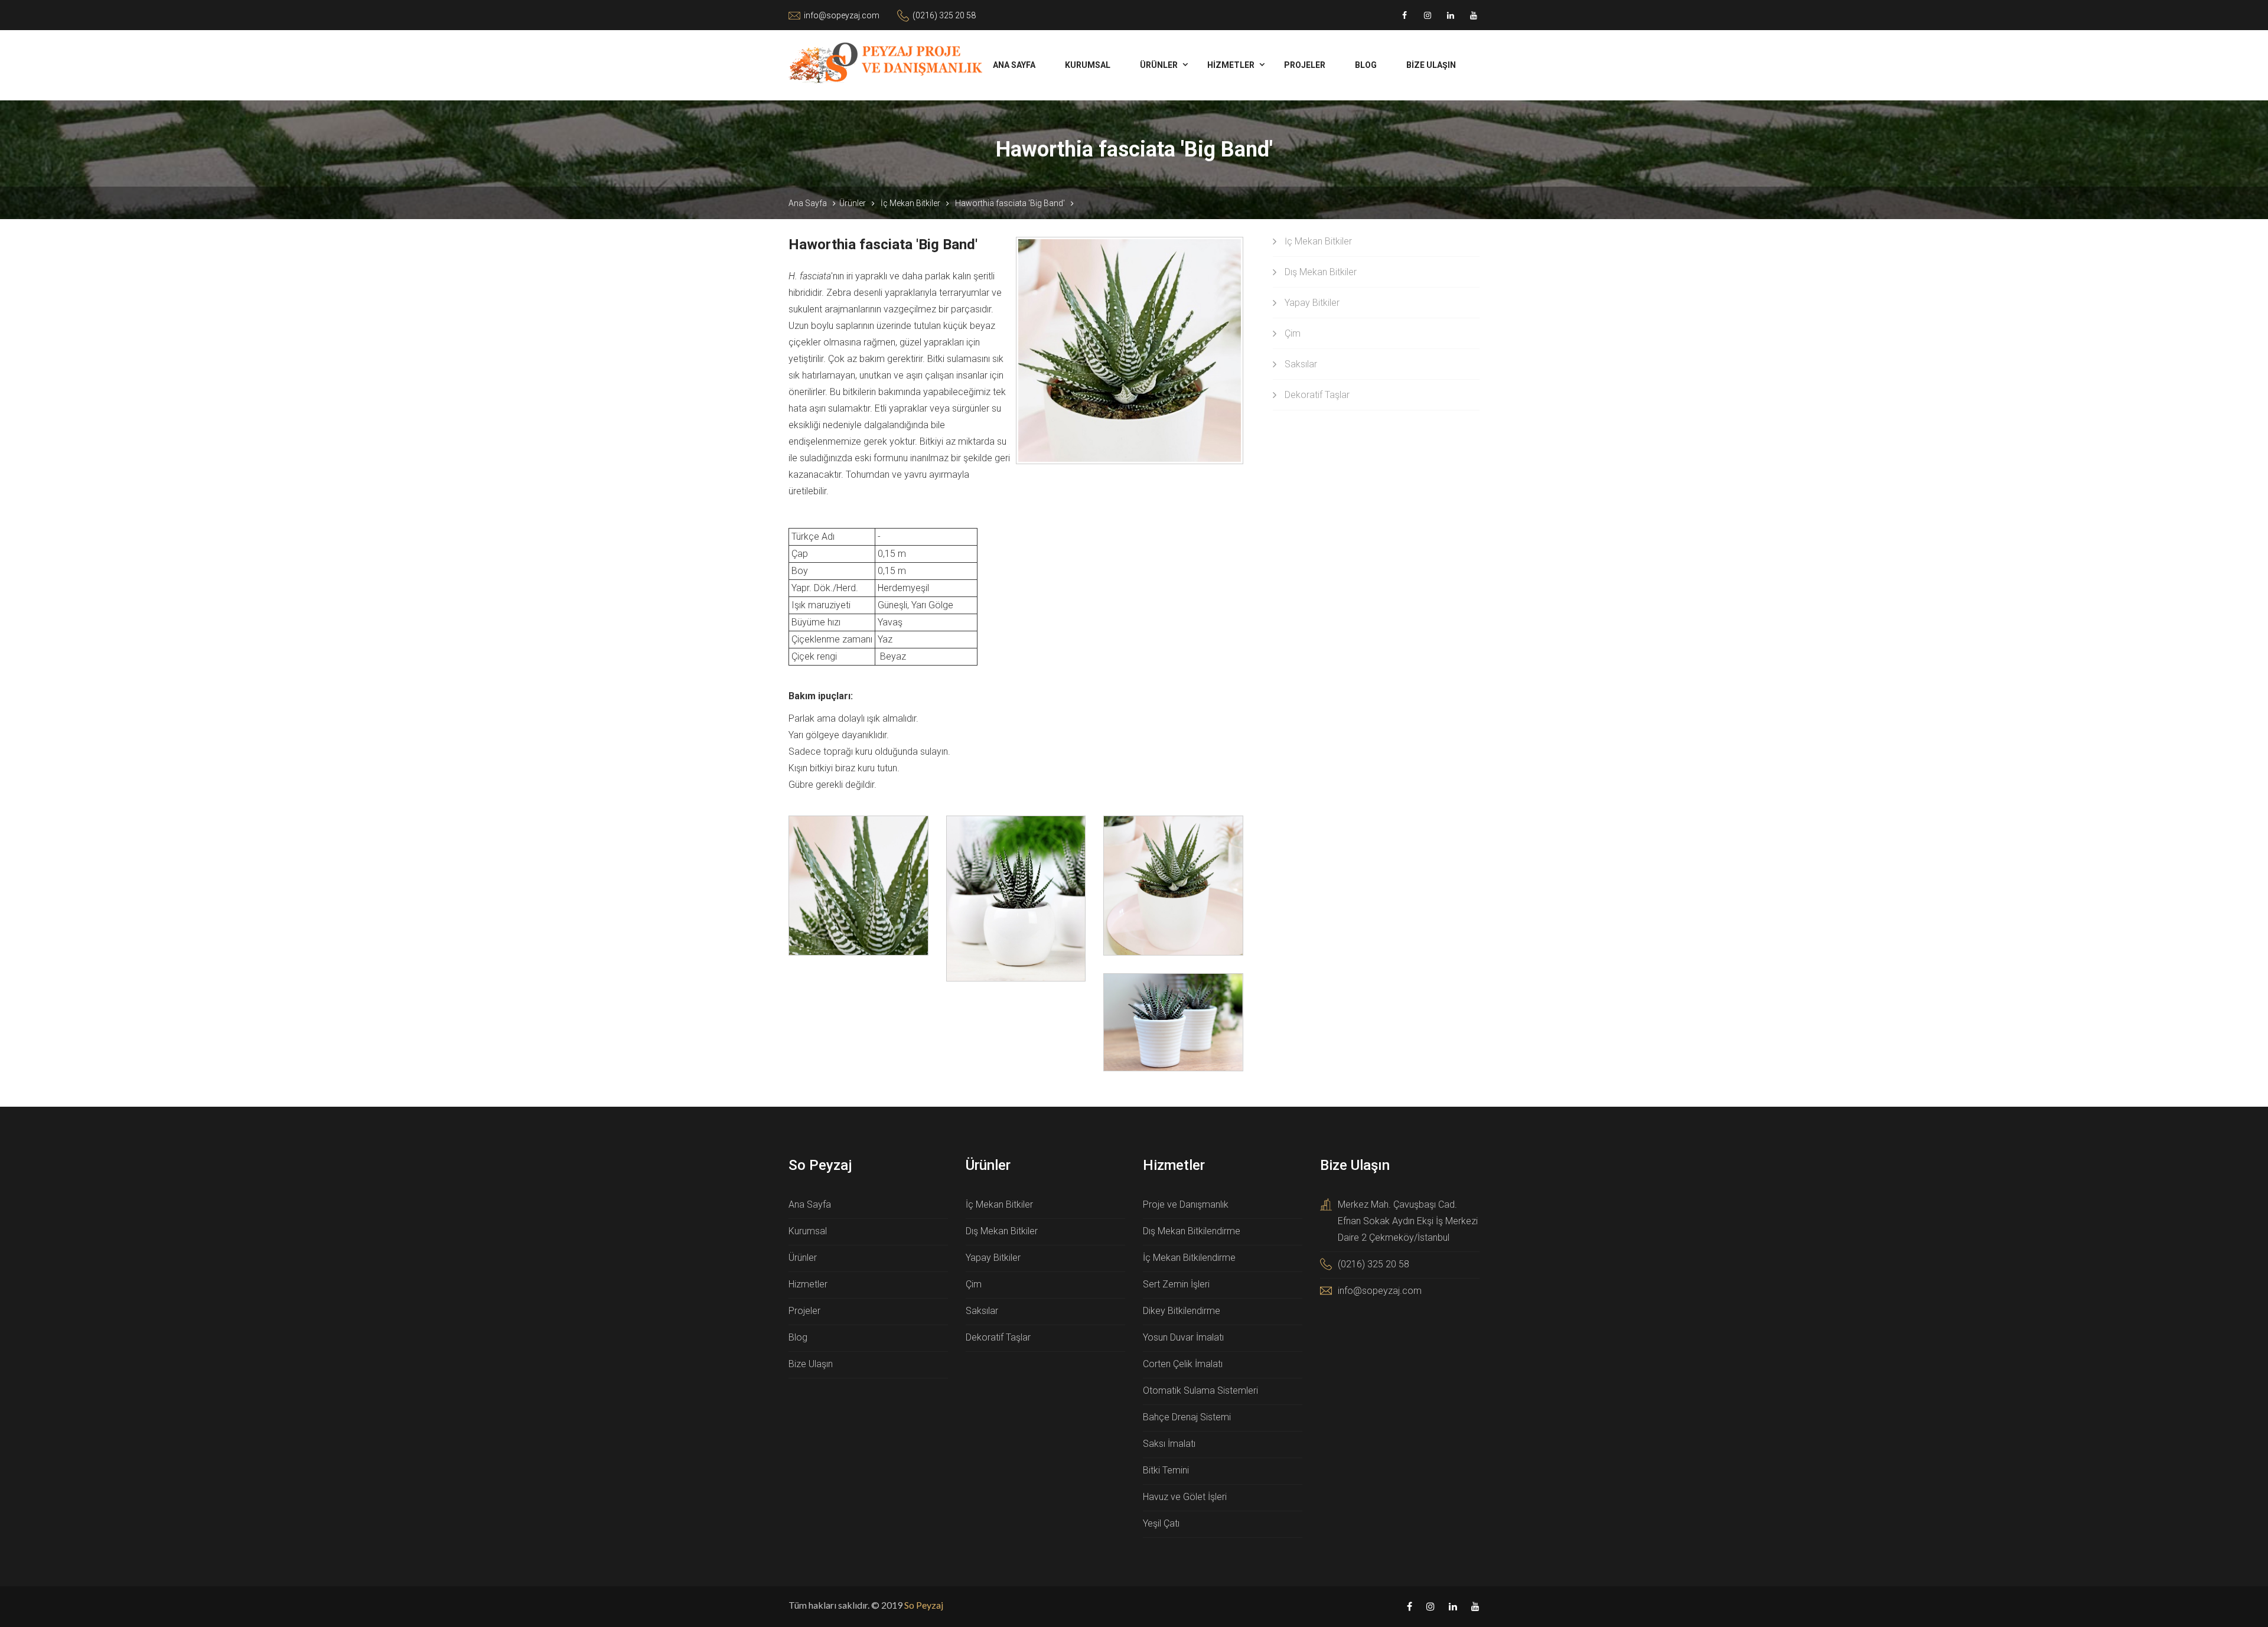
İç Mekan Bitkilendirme (1189, 1258)
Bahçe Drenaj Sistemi (1187, 1417)
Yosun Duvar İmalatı (1183, 1337)
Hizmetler (808, 1284)
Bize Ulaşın (811, 1364)
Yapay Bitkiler (1311, 303)
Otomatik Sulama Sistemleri (1200, 1390)
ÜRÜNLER (1159, 65)
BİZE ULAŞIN (1431, 65)
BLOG (1366, 65)
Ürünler (803, 1258)
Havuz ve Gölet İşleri (1185, 1497)
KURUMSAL (1088, 65)
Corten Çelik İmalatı (1183, 1364)
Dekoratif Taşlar (1316, 395)
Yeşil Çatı (1161, 1523)
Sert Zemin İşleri (1176, 1284)
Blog (798, 1337)
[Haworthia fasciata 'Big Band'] (858, 887)
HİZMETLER (1231, 65)
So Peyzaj (924, 1605)
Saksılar (1300, 364)
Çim (1291, 333)
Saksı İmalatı (1169, 1444)
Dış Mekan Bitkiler (1319, 272)
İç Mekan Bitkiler (1317, 241)
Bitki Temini (1166, 1470)
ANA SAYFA (1014, 65)
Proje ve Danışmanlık (1186, 1204)
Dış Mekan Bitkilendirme (1192, 1231)
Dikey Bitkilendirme (1182, 1311)
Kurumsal (808, 1231)
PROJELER (1305, 65)
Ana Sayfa (810, 1204)
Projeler (804, 1311)
